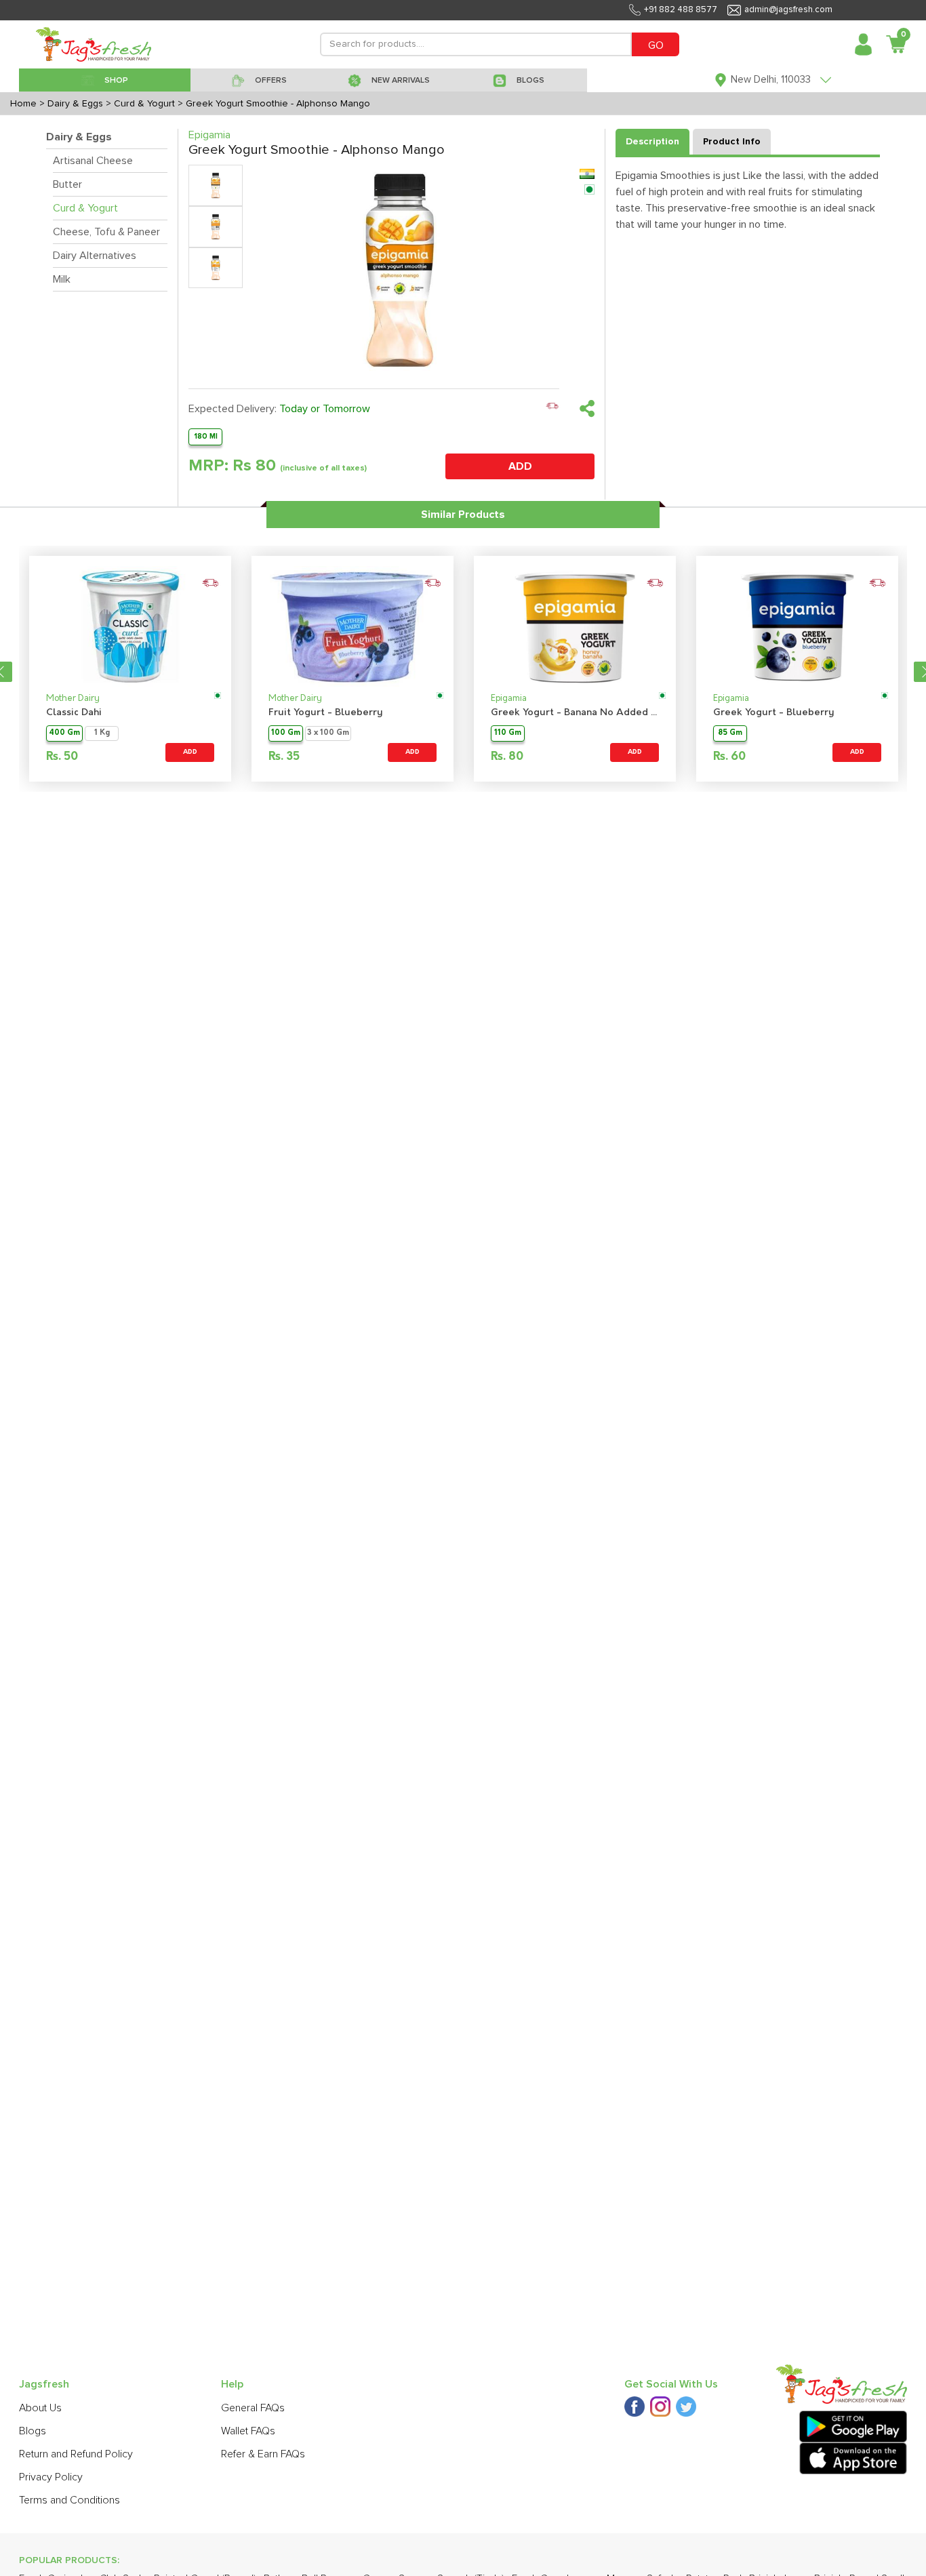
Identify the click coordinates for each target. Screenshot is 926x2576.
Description (652, 142)
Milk (62, 279)
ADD (520, 466)
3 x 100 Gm (328, 733)
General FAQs (253, 2408)
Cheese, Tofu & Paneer (106, 232)
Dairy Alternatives (95, 256)
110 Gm (508, 733)
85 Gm (730, 733)
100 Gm (286, 733)
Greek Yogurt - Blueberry (774, 713)
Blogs (33, 2431)
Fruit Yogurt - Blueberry (326, 713)
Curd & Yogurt (85, 208)
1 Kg (102, 733)
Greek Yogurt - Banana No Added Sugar (575, 713)
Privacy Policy (51, 2477)
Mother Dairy (73, 699)
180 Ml (206, 436)
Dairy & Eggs (79, 137)
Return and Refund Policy (76, 2454)
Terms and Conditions (69, 2500)
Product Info (732, 142)
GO (656, 45)
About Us (40, 2408)
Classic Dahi (74, 713)
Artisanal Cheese (93, 161)
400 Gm (64, 733)
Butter (67, 184)
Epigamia (509, 699)
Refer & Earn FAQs (263, 2454)
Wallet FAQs (248, 2431)
